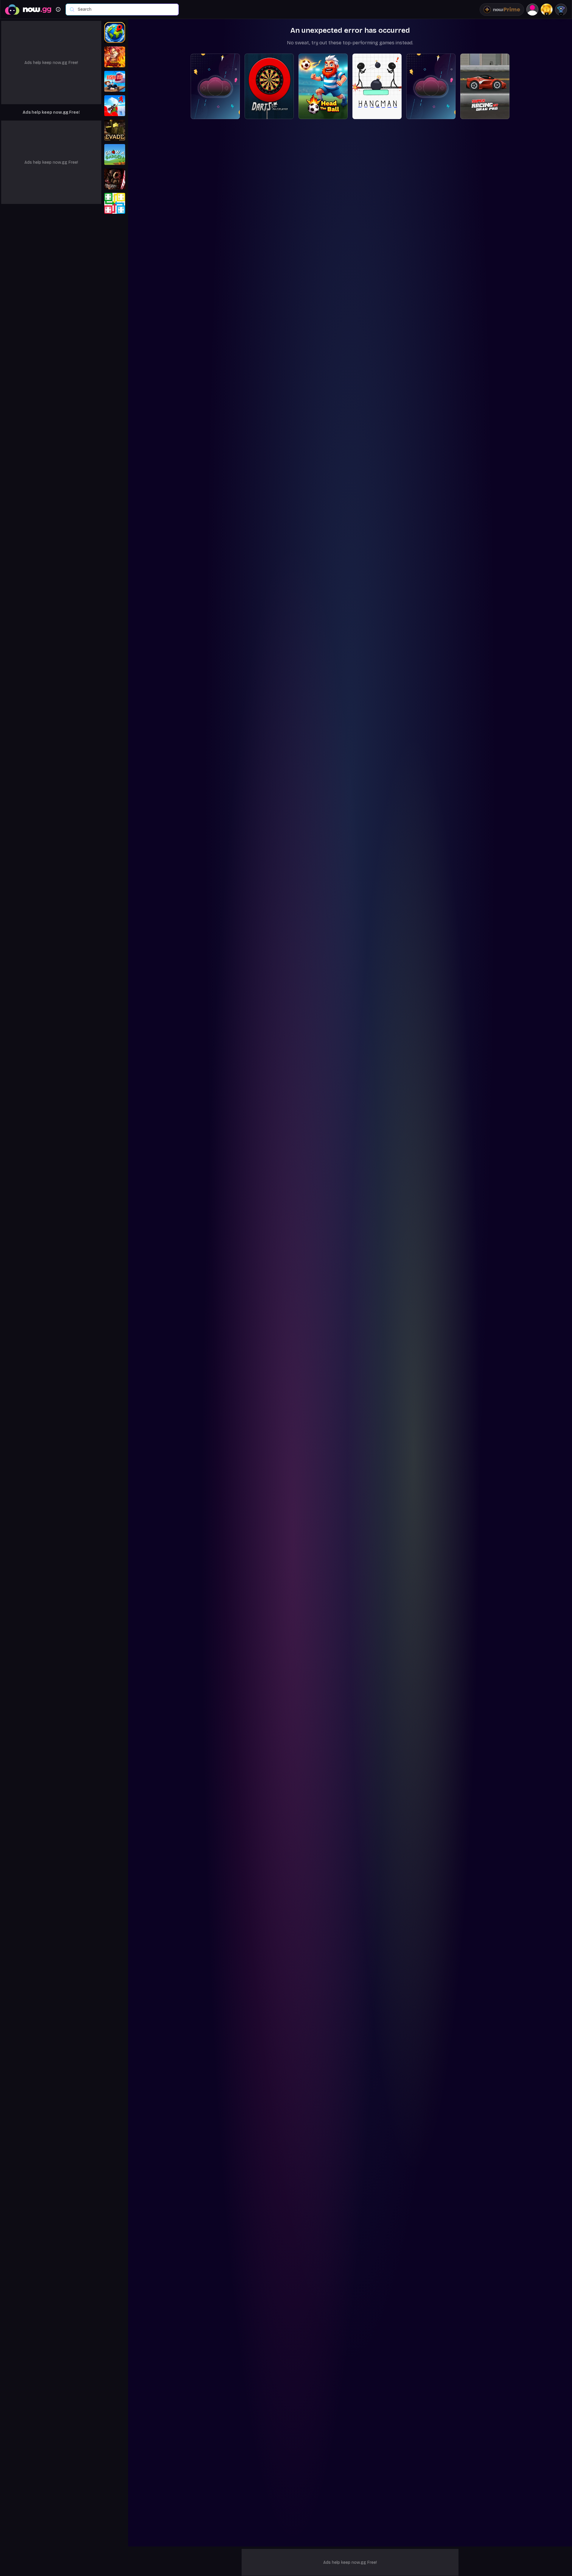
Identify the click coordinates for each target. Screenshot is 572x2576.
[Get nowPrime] (502, 10)
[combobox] (125, 10)
